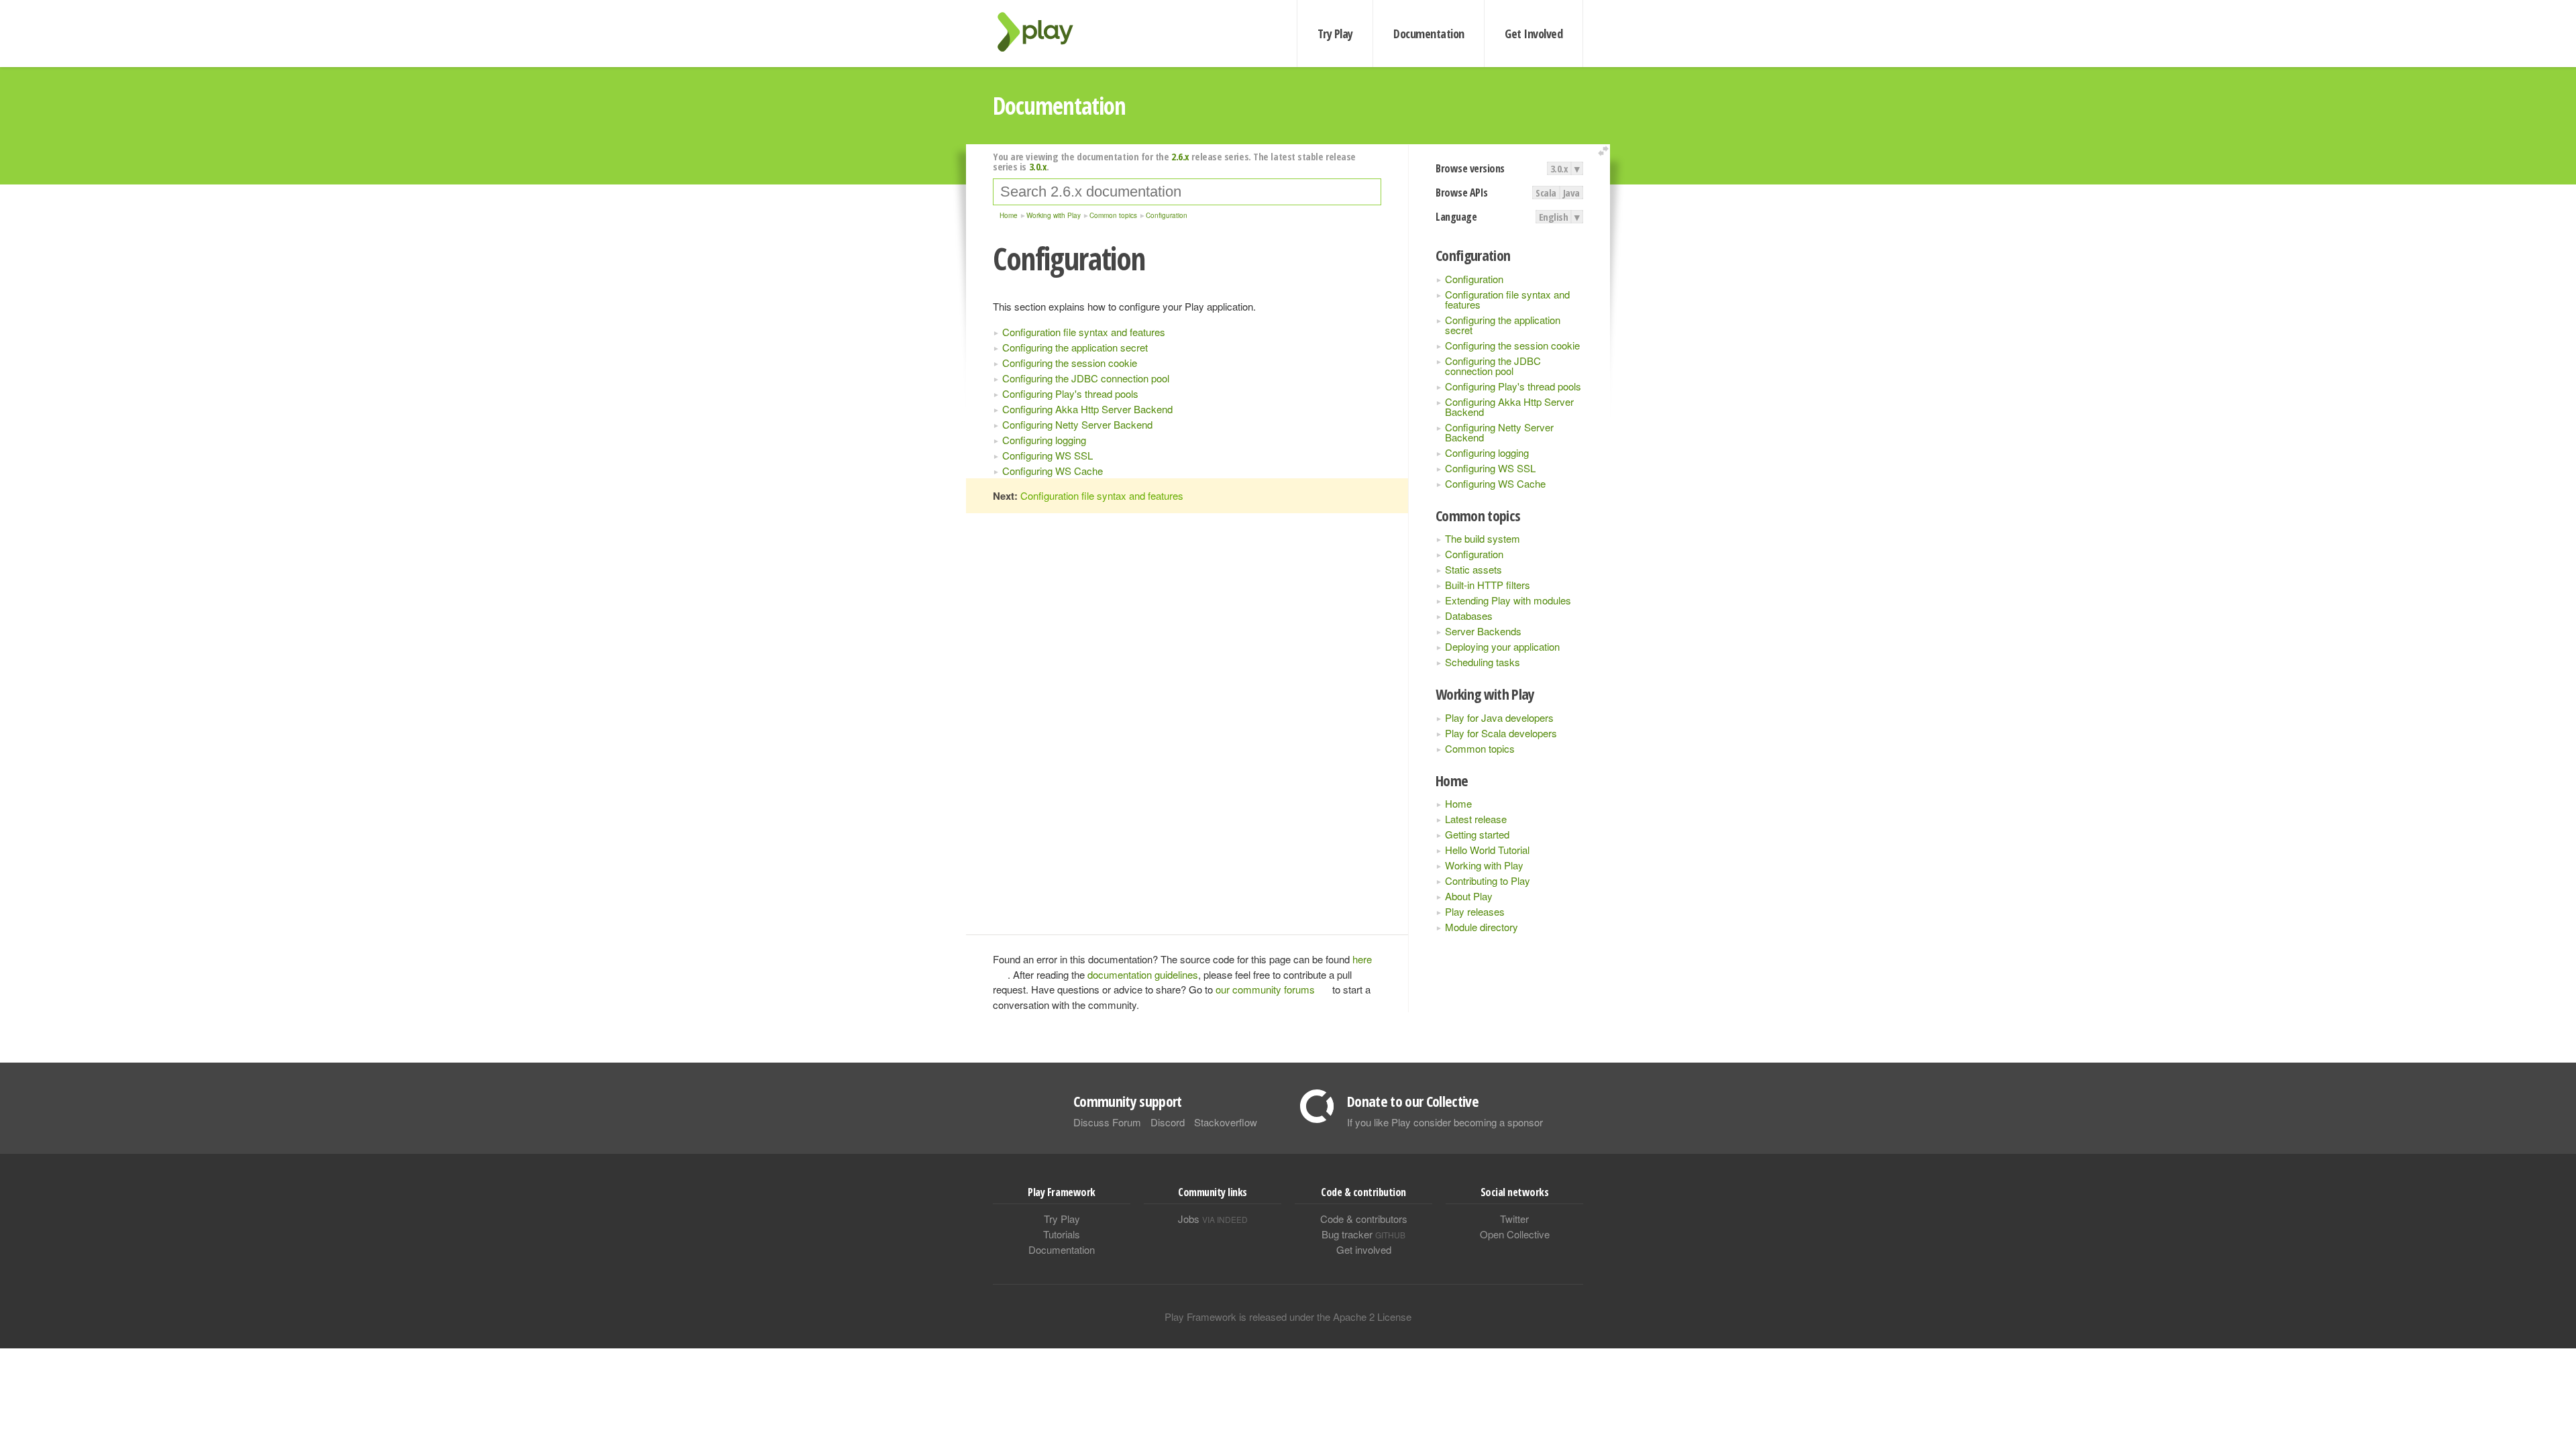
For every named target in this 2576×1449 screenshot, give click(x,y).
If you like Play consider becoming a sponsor (1445, 1122)
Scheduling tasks (1483, 662)
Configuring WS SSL (1490, 468)
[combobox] (1187, 192)
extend (1605, 151)
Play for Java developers (1499, 717)
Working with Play (1484, 865)
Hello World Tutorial (1487, 850)
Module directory (1482, 927)
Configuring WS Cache (1495, 483)
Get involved (1364, 1249)
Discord (1168, 1122)
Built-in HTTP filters (1488, 585)
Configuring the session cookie (1512, 345)
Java (1571, 193)
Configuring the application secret (1503, 325)
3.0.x (1559, 168)
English (1554, 217)
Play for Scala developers (1501, 733)
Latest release (1476, 819)
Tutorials (1062, 1234)
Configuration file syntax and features (1507, 299)
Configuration (1474, 279)
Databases (1469, 615)
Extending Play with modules (1508, 600)
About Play (1469, 896)
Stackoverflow (1226, 1122)
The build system (1483, 538)
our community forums (1265, 989)
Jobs (1213, 1219)
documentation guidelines (1143, 974)
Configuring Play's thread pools (1513, 386)
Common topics (1480, 748)
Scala (1546, 193)
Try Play (1335, 34)
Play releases (1475, 911)
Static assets (1473, 569)
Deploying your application (1502, 646)
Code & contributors (1364, 1219)
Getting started (1477, 834)
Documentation (1429, 34)
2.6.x (1180, 156)
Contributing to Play (1488, 880)
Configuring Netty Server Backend (1499, 432)
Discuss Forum (1107, 1122)
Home (1458, 803)
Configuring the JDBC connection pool (1493, 366)
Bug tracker (1363, 1234)
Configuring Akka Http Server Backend (1509, 407)
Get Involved (1534, 34)
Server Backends (1483, 631)
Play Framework (1043, 32)
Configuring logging (1487, 452)
